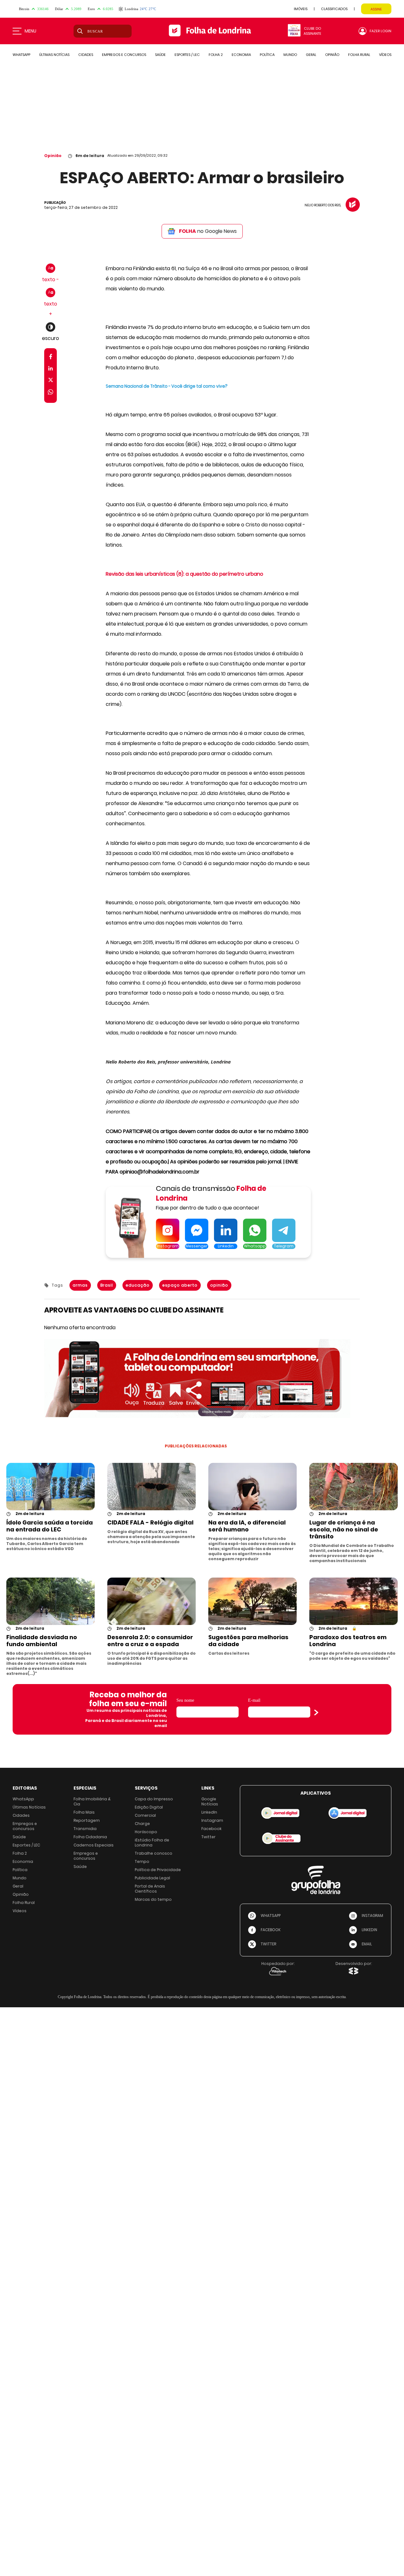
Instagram (212, 1820)
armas (80, 1285)
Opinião (53, 156)
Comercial (145, 1815)
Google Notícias (210, 1801)
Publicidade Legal (152, 1878)
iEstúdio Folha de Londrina (152, 1843)
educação (138, 1285)
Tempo (142, 1861)
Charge (142, 1824)
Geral (18, 1886)
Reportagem (87, 1820)
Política (20, 1870)
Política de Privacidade (158, 1870)
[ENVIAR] (316, 1712)
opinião (219, 1285)
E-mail (254, 1700)
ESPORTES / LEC (187, 55)
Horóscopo (146, 1832)
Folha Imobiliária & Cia (92, 1801)
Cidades (21, 1815)
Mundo (20, 1878)
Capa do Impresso (154, 1799)
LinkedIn (209, 1812)
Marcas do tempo (153, 1899)
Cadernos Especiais (94, 1845)
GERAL (311, 55)
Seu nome (185, 1700)
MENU (30, 31)
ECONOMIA (241, 55)
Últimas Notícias (29, 1807)
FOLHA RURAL (359, 55)
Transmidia (85, 1829)
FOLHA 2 (216, 55)
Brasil (107, 1285)
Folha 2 (20, 1853)
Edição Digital (149, 1807)
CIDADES (86, 55)
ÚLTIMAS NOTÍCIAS (54, 55)
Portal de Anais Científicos (150, 1889)
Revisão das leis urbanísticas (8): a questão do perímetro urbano (184, 574)
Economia (23, 1861)
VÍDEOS (385, 55)
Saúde (19, 1837)
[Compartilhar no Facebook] (51, 358)
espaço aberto (180, 1285)
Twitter (208, 1837)
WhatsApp (23, 1799)
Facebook (211, 1829)
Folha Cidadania (90, 1837)
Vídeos (20, 1911)
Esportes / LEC (26, 1845)
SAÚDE (160, 55)
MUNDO (290, 55)
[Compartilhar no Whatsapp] (50, 393)
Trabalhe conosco (154, 1853)
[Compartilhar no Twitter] (51, 381)
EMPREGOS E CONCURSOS (124, 55)
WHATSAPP (21, 55)
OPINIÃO (332, 55)
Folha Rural (24, 1903)
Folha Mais (84, 1812)
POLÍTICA (267, 55)
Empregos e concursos (25, 1826)
